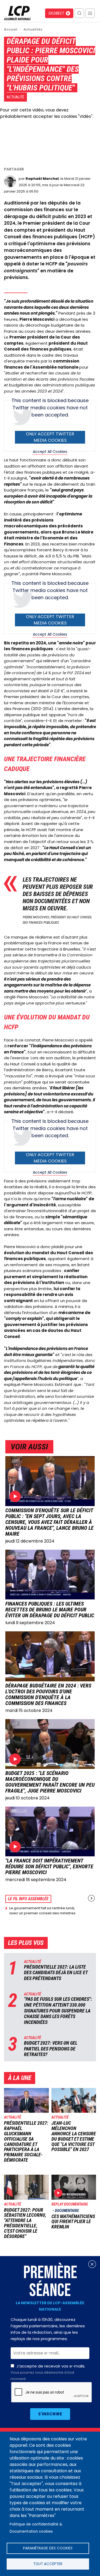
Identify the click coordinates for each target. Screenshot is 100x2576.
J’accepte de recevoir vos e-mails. (48, 2372)
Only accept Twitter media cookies (50, 437)
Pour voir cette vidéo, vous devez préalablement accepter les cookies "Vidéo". (47, 113)
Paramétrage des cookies (48, 2548)
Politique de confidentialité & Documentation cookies (36, 2528)
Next (91, 1898)
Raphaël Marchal (42, 179)
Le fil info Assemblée (28, 1899)
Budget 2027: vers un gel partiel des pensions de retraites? (51, 2049)
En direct (56, 13)
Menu (90, 13)
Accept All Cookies (50, 452)
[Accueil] (17, 19)
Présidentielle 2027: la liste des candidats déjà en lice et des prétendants (56, 1973)
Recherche (79, 13)
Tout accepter (48, 2564)
